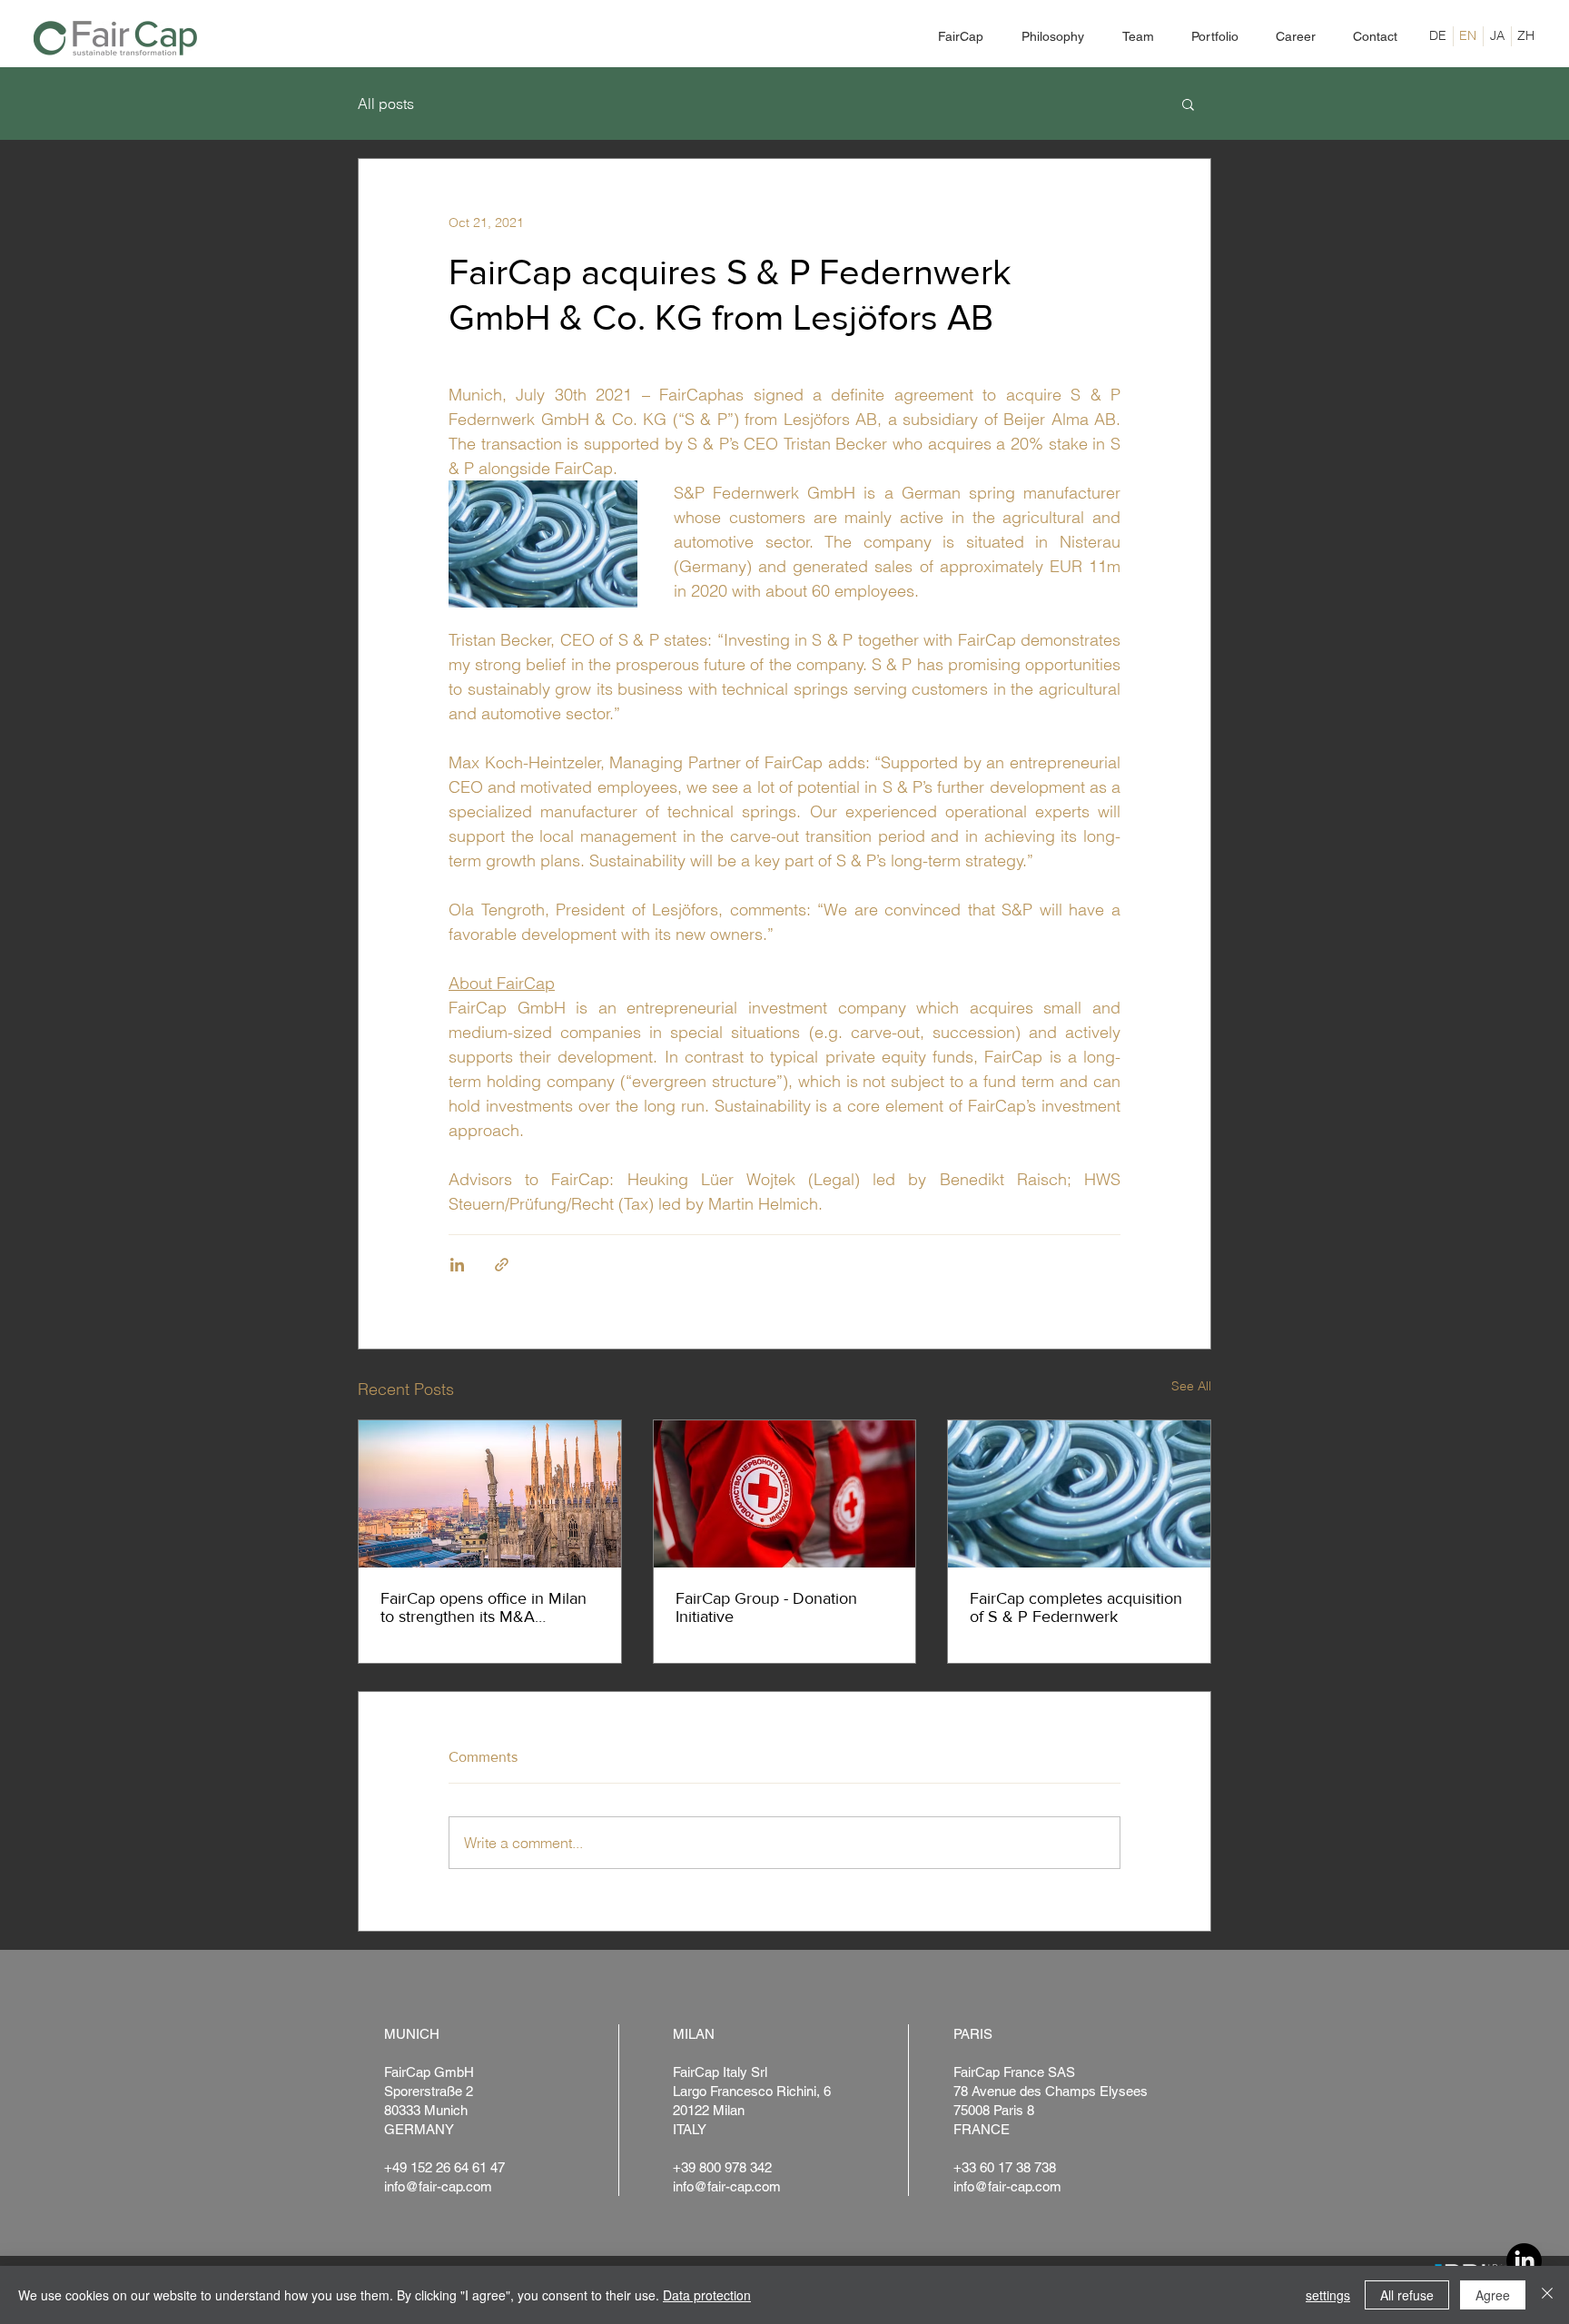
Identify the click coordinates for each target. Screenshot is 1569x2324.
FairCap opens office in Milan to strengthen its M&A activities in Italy (484, 1607)
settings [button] (1328, 2295)
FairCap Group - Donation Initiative (766, 1607)
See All (1191, 1386)
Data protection (707, 2295)
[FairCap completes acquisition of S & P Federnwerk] (1079, 1494)
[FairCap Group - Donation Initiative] (785, 1494)
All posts (386, 104)
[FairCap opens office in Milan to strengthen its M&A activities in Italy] (490, 1494)
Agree (1493, 2295)
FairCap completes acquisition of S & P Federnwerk (1076, 1607)
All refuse (1407, 2295)
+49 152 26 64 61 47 (444, 2167)
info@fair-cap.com (438, 2186)
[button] (1188, 104)
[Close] (1547, 2295)
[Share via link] (502, 1265)
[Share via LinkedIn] (457, 1265)
